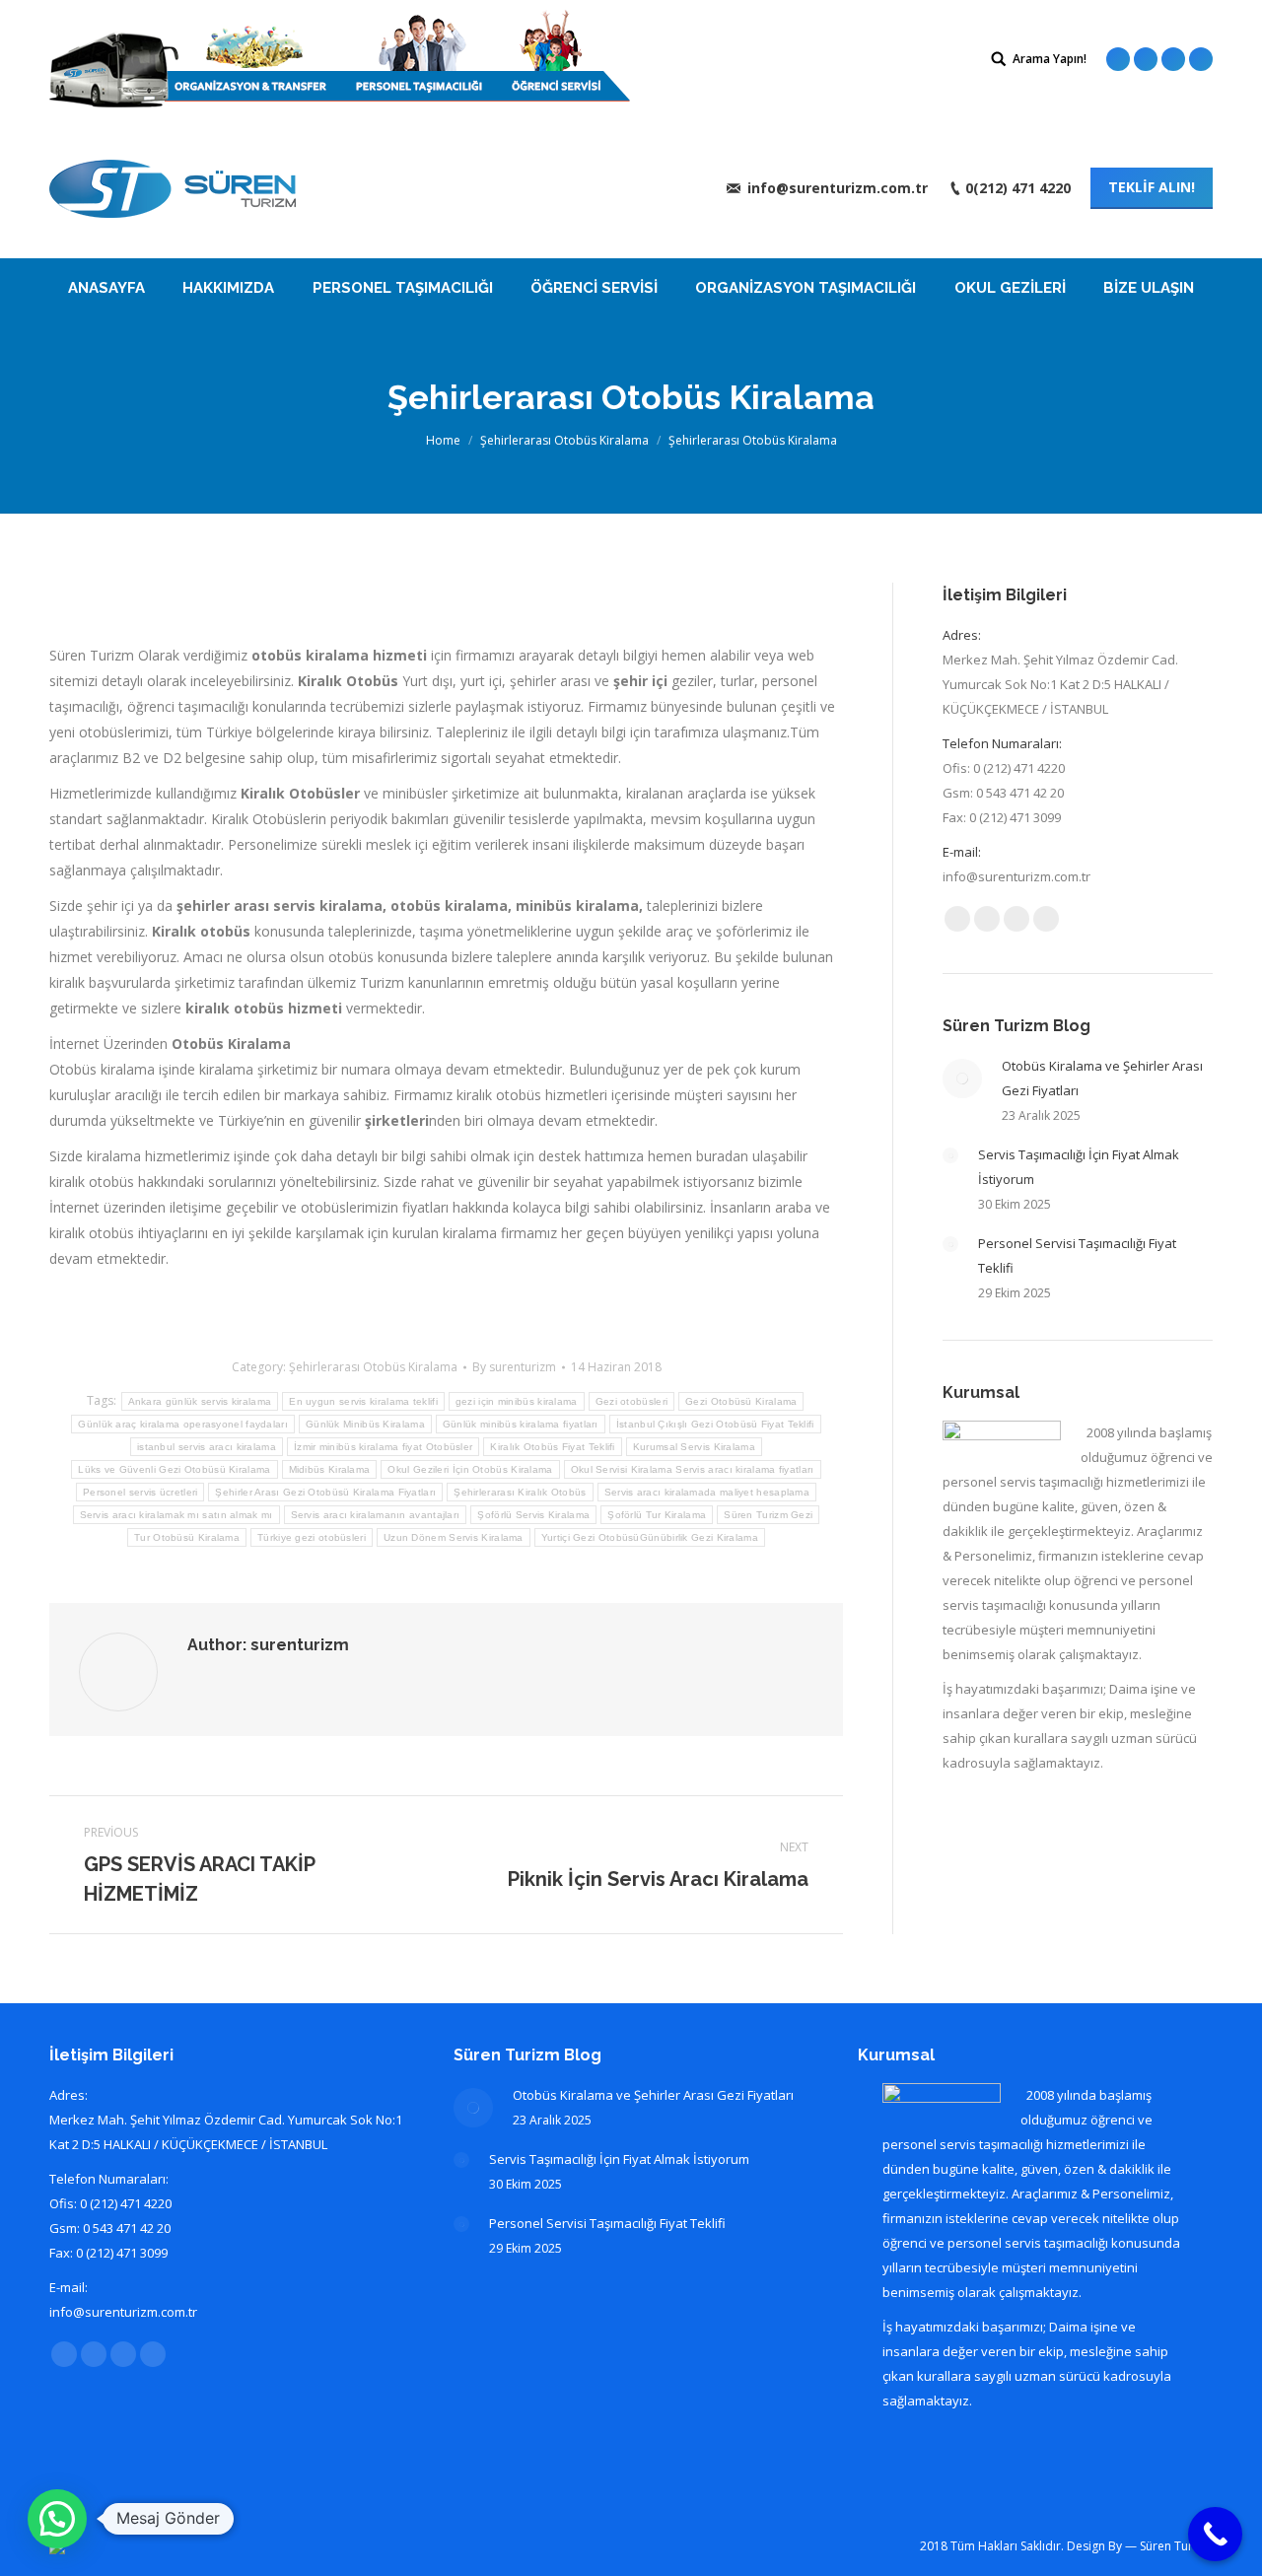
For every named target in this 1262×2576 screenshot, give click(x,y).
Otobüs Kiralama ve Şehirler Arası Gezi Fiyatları (1102, 1078)
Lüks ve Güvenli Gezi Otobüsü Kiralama (174, 1469)
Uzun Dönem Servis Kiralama (454, 1537)
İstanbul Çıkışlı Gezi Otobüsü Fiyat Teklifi (715, 1424)
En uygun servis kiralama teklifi (363, 1401)
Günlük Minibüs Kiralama (365, 1424)
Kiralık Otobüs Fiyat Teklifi (552, 1447)
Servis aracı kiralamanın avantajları (376, 1515)
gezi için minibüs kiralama (517, 1401)
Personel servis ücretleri (140, 1492)
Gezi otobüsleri (632, 1401)
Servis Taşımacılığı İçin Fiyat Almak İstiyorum (1079, 1167)
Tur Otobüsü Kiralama (187, 1537)
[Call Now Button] (1215, 2534)
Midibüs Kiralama (330, 1469)
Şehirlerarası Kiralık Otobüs (520, 1492)
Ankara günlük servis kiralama (200, 1401)
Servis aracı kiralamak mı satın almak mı (176, 1515)
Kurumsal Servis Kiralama (694, 1447)
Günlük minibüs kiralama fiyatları (521, 1424)
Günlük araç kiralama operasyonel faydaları (183, 1424)
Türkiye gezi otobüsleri (312, 1537)
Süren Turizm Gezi (768, 1515)
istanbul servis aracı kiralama (207, 1447)
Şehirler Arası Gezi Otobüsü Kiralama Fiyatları (325, 1492)
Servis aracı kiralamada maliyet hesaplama (707, 1492)
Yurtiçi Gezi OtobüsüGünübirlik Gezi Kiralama (650, 1537)
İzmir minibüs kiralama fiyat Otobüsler (383, 1447)
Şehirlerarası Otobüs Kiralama (564, 440)
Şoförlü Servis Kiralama (533, 1515)
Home (443, 440)
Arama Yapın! (1050, 59)
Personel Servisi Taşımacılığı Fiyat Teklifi (1077, 1255)
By (514, 1367)
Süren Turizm (1176, 2546)
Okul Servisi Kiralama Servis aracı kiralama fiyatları (693, 1469)
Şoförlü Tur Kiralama (657, 1515)
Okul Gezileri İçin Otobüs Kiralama (470, 1469)
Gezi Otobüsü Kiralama (741, 1401)
